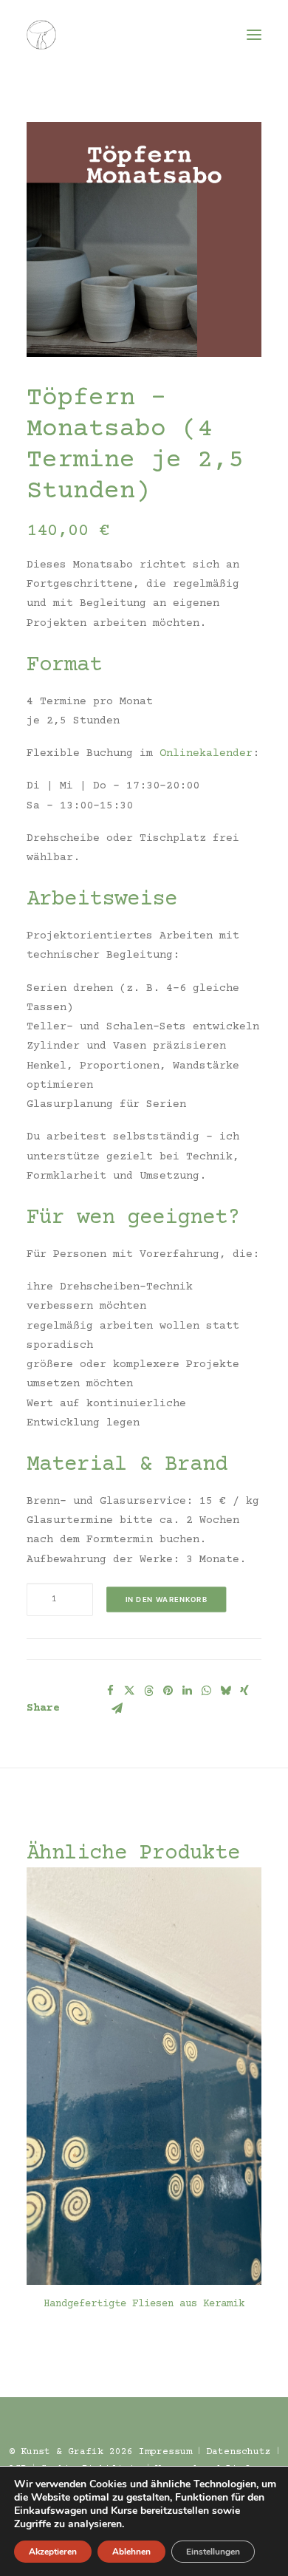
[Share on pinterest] (168, 1691)
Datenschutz (239, 2452)
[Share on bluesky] (225, 1691)
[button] (254, 35)
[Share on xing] (244, 1691)
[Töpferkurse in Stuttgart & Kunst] (41, 35)
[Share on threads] (148, 1691)
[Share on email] (117, 1708)
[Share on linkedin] (187, 1691)
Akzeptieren (53, 2552)
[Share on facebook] (110, 1691)
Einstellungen (213, 2552)
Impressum (165, 2452)
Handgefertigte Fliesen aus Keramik (144, 2304)
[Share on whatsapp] (206, 1691)
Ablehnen (131, 2552)
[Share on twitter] (129, 1691)
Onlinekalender (206, 753)
